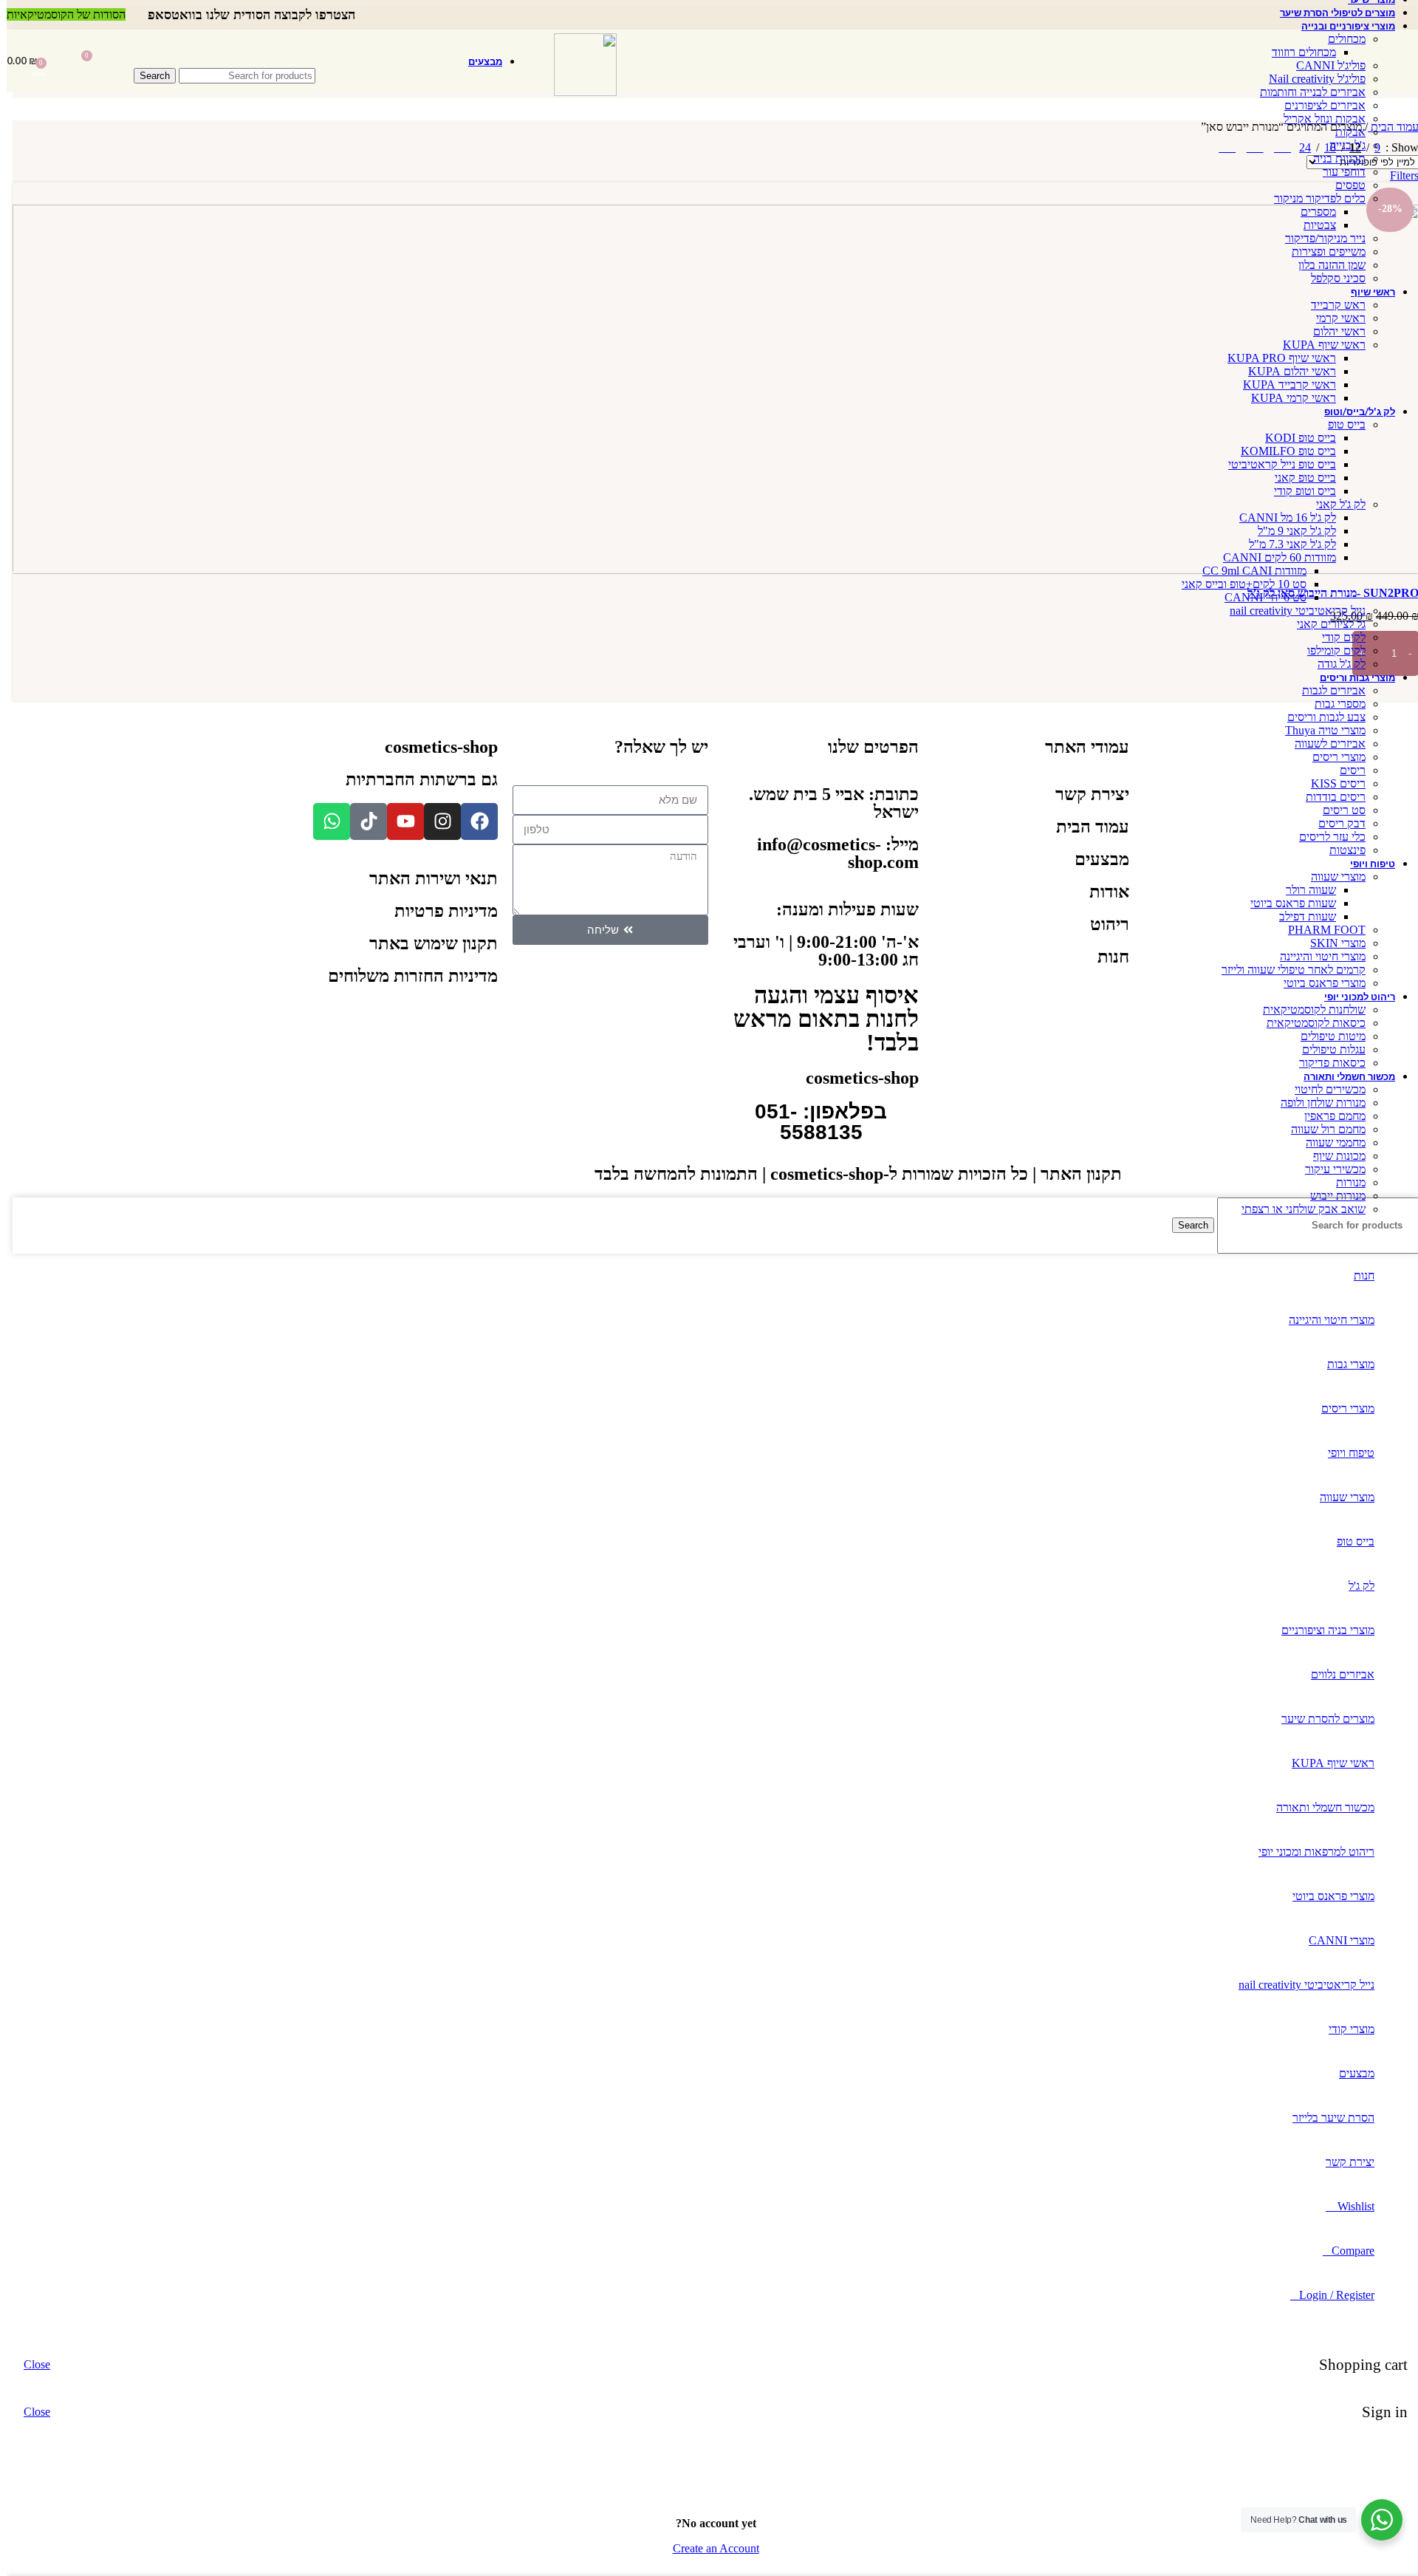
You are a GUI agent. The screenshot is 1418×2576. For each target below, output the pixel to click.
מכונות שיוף (1333, 1156)
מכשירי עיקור (1329, 1169)
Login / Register (1330, 2295)
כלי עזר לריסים (1326, 837)
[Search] (218, 53)
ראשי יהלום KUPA (1285, 371)
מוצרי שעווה (1332, 877)
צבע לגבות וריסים (1320, 717)
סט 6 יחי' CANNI (1259, 597)
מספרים (1312, 212)
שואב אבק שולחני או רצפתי (1297, 1209)
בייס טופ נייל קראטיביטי (1275, 464)
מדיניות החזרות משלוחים (406, 976)
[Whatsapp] (325, 821)
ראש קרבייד (1332, 305)
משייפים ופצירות (1322, 252)
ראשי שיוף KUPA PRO (1275, 358)
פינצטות (1341, 850)
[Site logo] (579, 92)
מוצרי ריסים (1332, 757)
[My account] (114, 61)
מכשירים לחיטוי (1323, 1089)
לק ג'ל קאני (1334, 504)
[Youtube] (399, 821)
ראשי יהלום (1333, 331)
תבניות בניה (1333, 158)
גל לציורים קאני (1325, 624)
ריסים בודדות (1329, 797)
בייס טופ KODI (1294, 438)
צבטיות (1313, 225)
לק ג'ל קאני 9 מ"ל (1290, 531)
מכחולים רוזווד (1297, 52)
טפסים (1344, 185)
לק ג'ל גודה (1335, 664)
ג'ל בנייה (1341, 145)
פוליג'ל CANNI (1324, 65)
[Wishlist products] (56, 61)
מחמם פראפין (1328, 1116)
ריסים (1346, 770)
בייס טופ (1340, 424)
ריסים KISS (1332, 783)
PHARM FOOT (1320, 930)
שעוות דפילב (1301, 916)
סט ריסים (1337, 810)
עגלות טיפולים (1327, 1049)
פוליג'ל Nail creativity (1311, 79)
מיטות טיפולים (1326, 1036)
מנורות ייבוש (1331, 1196)
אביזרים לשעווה (1323, 744)
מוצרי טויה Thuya (1319, 730)
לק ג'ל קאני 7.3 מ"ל (1286, 544)
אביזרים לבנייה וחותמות (1306, 92)
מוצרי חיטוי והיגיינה (1316, 956)
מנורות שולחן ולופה (1316, 1103)
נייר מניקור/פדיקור (1319, 238)
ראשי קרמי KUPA (1287, 398)
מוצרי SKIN (1331, 943)
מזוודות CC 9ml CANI (1248, 571)
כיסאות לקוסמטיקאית (1309, 1023)
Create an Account (709, 2548)
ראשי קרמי (1334, 318)
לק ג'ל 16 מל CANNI (1281, 517)
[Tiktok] (362, 821)
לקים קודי (1337, 637)
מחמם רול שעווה (1322, 1129)
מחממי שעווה (1329, 1142)
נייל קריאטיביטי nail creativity (1291, 611)
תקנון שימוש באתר (427, 943)
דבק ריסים (1335, 823)
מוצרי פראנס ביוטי (1318, 983)
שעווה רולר (1304, 890)
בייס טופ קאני (1299, 478)
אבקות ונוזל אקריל (1318, 119)
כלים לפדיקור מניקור (1313, 198)
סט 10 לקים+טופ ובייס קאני (1237, 584)
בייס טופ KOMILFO (1282, 451)
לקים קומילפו (1330, 650)
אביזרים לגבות (1327, 690)
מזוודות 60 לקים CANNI (1273, 557)
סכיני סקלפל (1332, 278)
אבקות (1344, 132)
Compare (1346, 2251)
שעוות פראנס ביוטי (1287, 903)
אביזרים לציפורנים (1318, 105)
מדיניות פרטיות (439, 911)
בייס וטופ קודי (1298, 491)
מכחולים (1340, 39)
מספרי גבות (1333, 704)
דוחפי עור (1337, 172)
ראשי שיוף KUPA (1318, 345)
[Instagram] (436, 821)
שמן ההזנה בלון (1325, 265)
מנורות (1344, 1182)
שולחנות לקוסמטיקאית (1308, 1009)
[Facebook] (473, 821)
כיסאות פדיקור (1326, 1063)
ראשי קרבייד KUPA (1283, 385)
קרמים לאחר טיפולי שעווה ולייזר (1287, 970)
